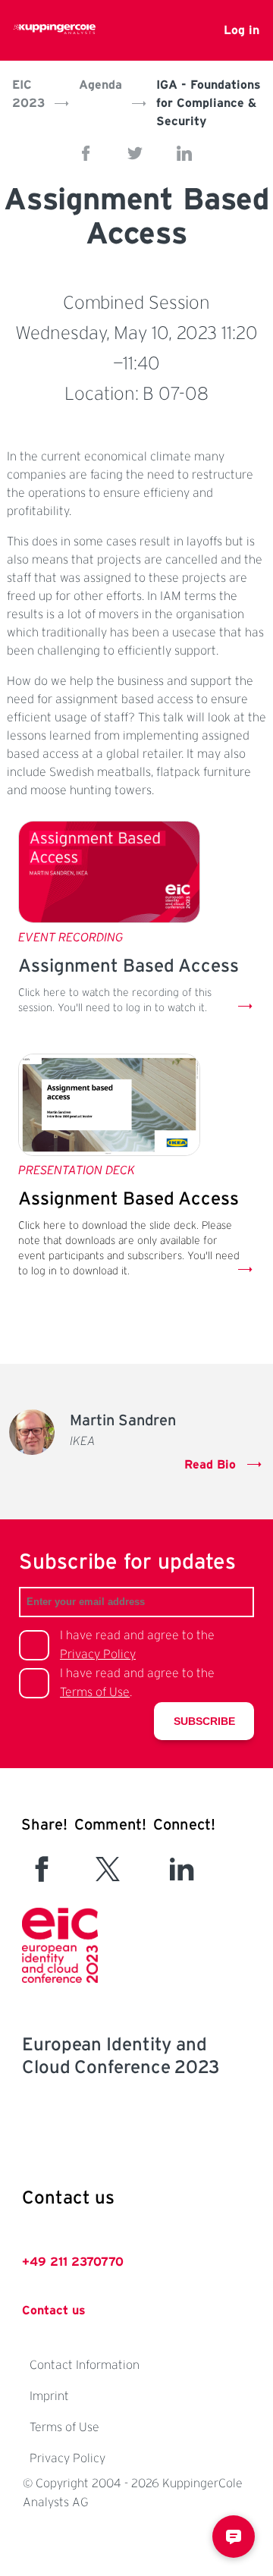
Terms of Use (95, 1692)
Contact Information (85, 2365)
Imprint (49, 2396)
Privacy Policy (98, 1654)
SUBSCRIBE (204, 1721)
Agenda (100, 85)
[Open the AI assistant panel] (234, 2537)
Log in (242, 30)
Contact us (54, 2311)
